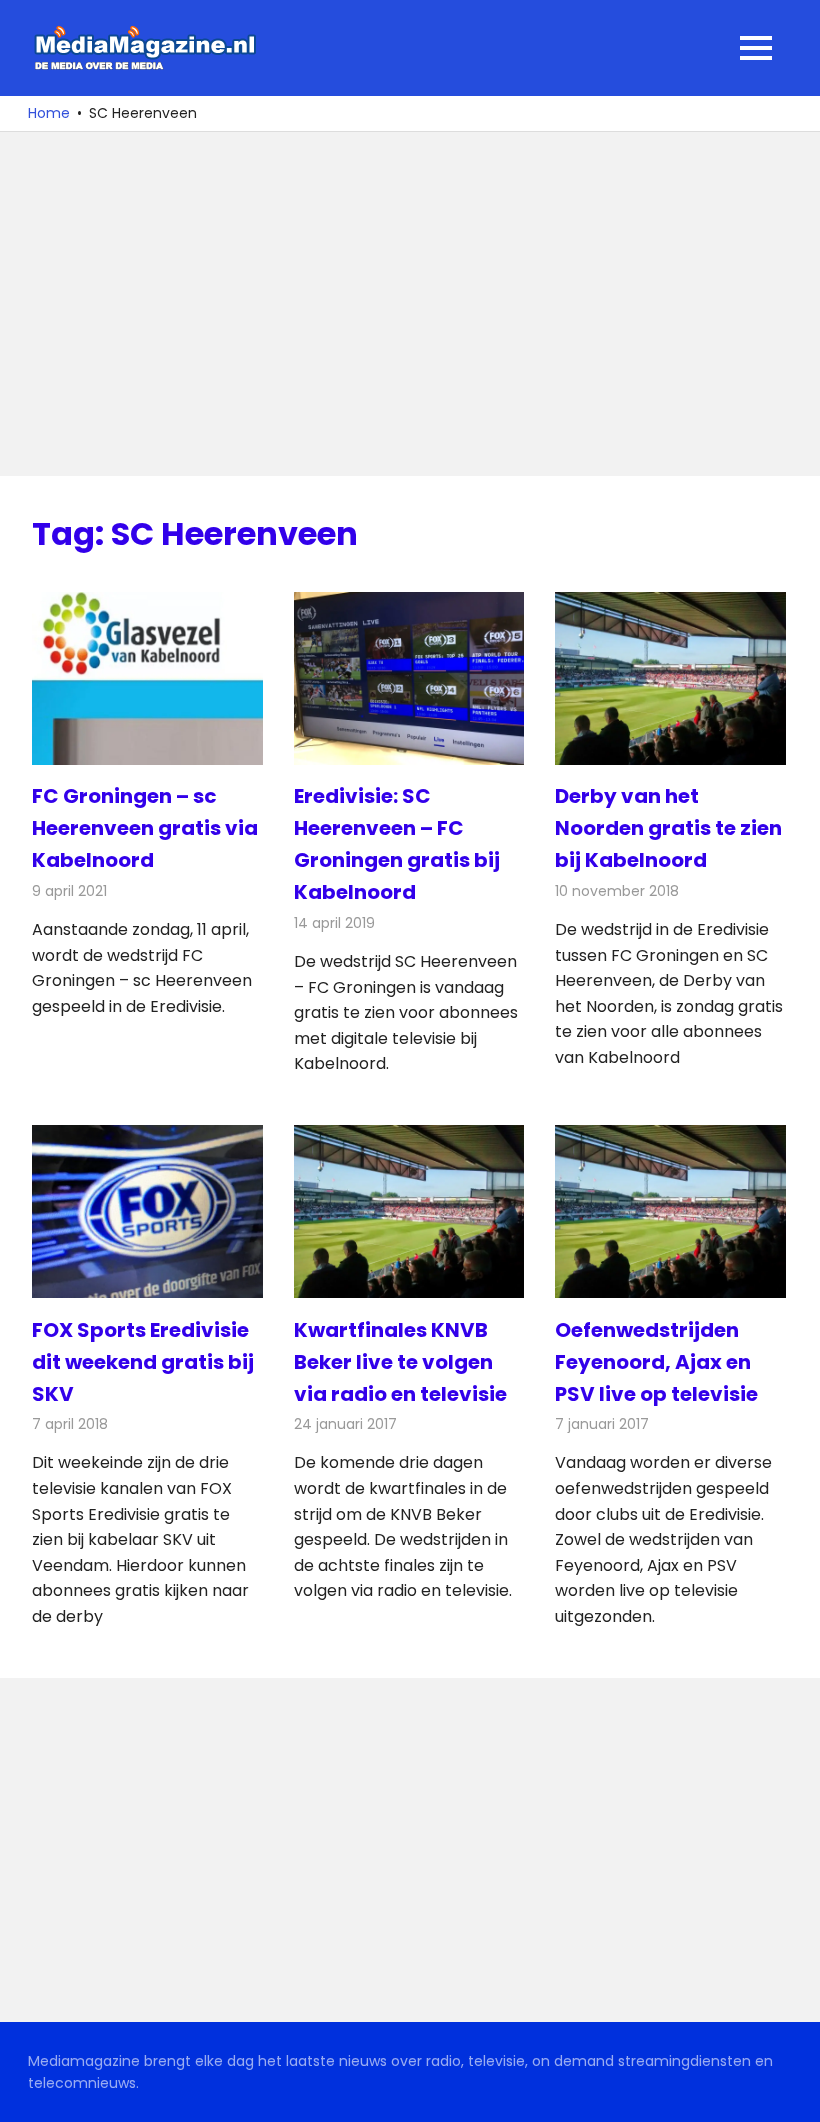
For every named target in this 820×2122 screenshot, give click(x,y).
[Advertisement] (410, 304)
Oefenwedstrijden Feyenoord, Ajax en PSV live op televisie (656, 1362)
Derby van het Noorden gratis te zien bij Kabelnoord (668, 828)
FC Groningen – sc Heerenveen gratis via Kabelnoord (145, 828)
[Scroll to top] (790, 2092)
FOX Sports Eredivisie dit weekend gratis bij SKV (143, 1362)
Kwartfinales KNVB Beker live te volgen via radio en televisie (400, 1362)
